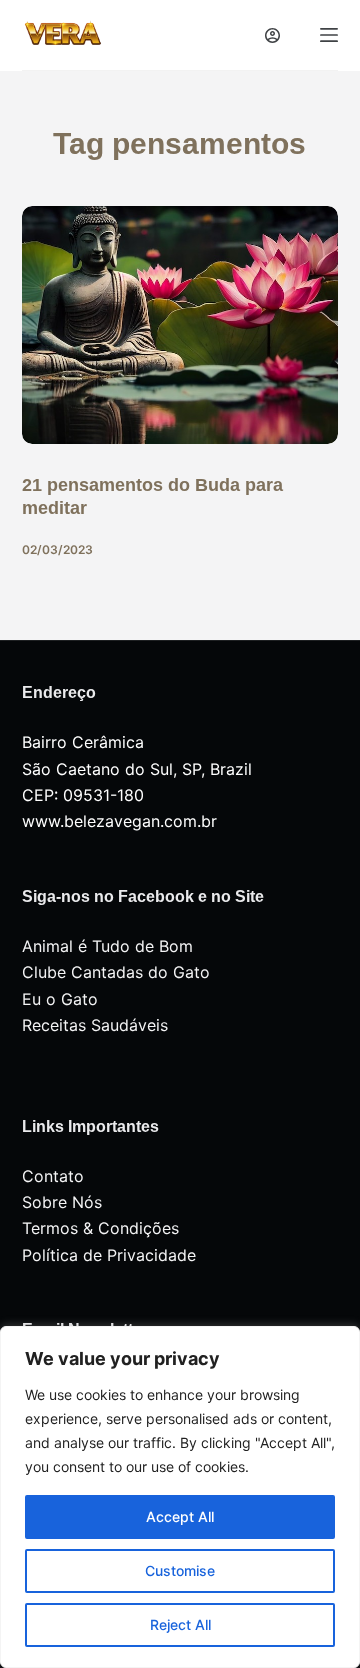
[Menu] (329, 35)
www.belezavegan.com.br (119, 821)
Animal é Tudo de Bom (107, 946)
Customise (180, 1570)
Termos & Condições (100, 1228)
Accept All (180, 1516)
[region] (180, 1497)
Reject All (180, 1624)
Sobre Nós (62, 1202)
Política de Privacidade (109, 1255)
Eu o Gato (60, 999)
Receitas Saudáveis (95, 1025)
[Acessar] (272, 35)
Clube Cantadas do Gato (116, 972)
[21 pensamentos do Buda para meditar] (180, 325)
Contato (53, 1176)
